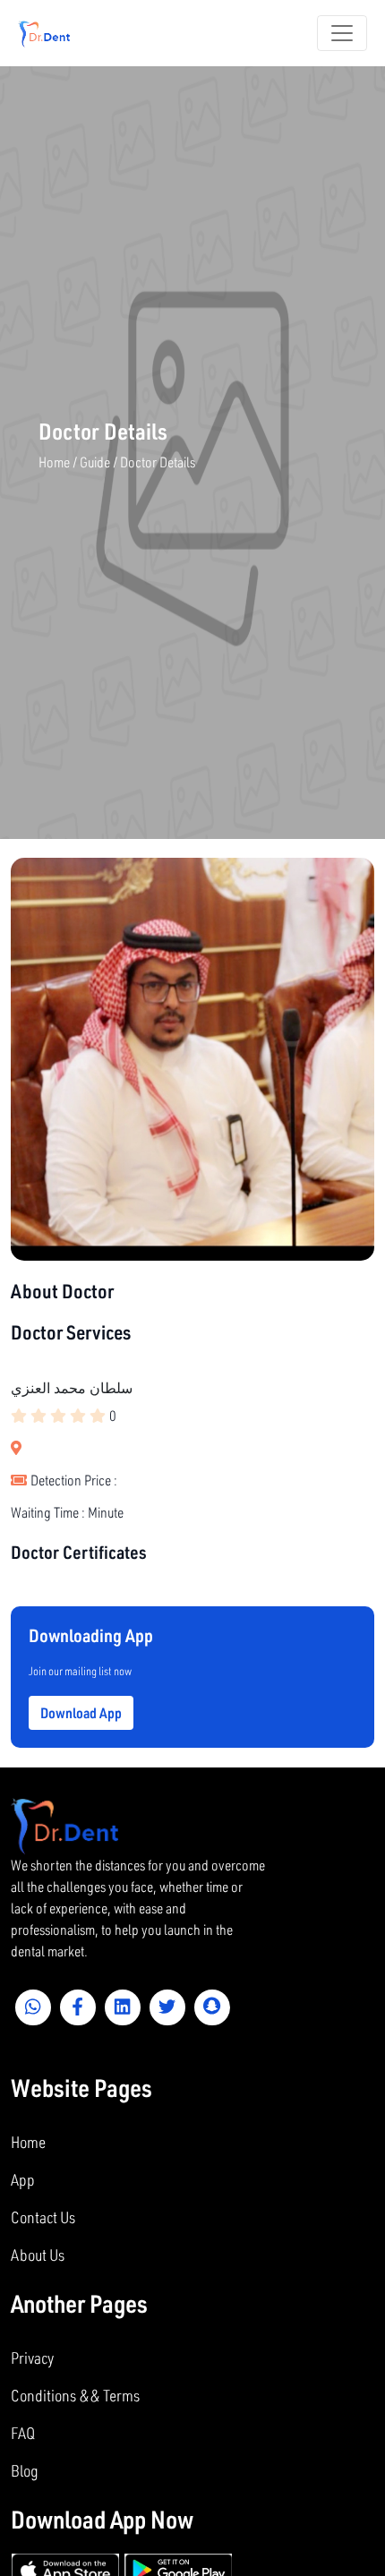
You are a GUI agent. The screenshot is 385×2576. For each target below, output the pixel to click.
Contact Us (43, 2217)
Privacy (32, 2358)
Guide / (100, 462)
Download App (81, 1712)
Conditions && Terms (75, 2395)
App (23, 2179)
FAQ (23, 2433)
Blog (25, 2470)
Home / (59, 462)
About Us (38, 2255)
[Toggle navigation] (342, 33)
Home (28, 2142)
